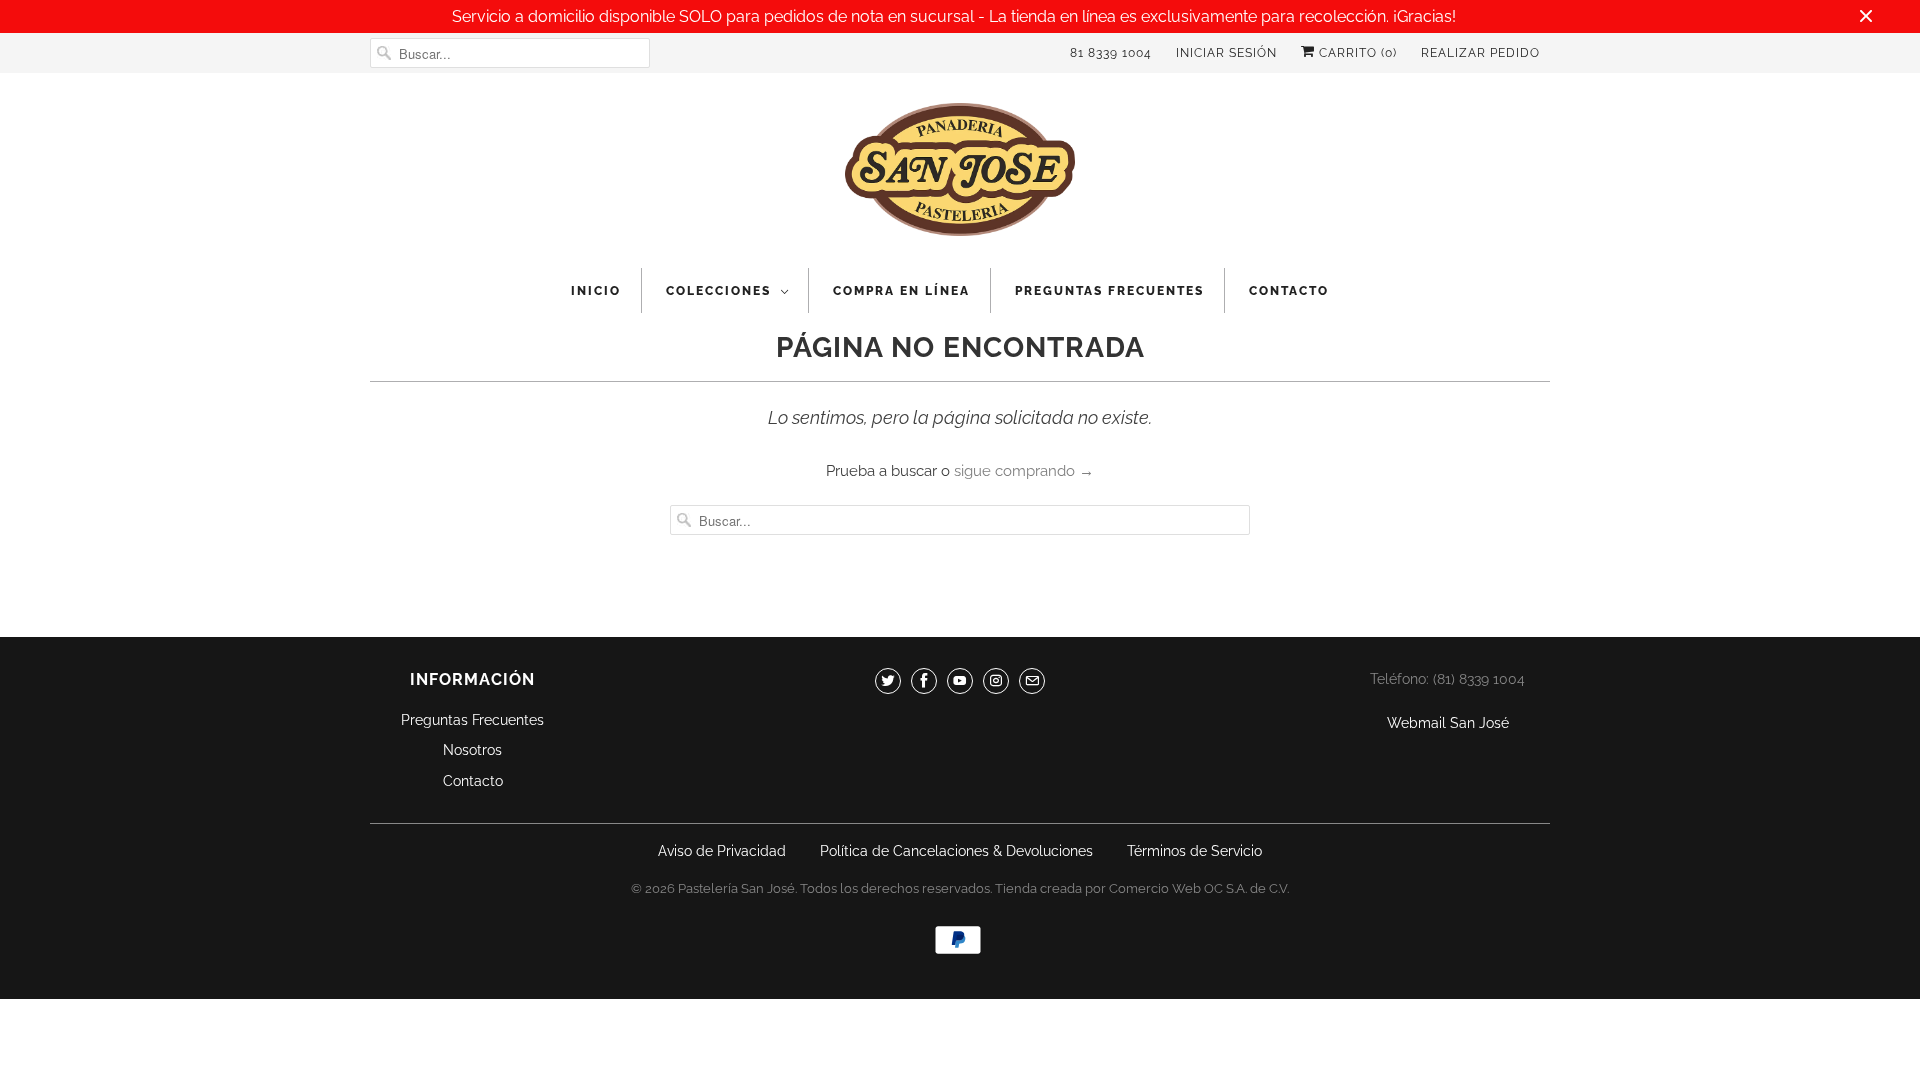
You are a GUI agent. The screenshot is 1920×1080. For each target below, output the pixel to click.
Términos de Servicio (1194, 851)
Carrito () (1356, 53)
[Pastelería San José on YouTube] (960, 681)
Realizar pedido (1480, 53)
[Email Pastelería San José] (1032, 681)
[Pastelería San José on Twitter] (888, 681)
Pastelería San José (736, 888)
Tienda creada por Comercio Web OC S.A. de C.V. (1142, 888)
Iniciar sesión (1226, 53)
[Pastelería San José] (960, 175)
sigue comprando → (1024, 471)
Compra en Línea (901, 291)
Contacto (1289, 291)
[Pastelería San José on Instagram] (996, 681)
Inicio (596, 291)
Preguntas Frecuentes (1109, 291)
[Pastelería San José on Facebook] (924, 681)
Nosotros (472, 750)
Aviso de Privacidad (722, 851)
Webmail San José (1448, 723)
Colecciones (718, 291)
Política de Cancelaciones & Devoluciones (956, 851)
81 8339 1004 (1111, 53)
